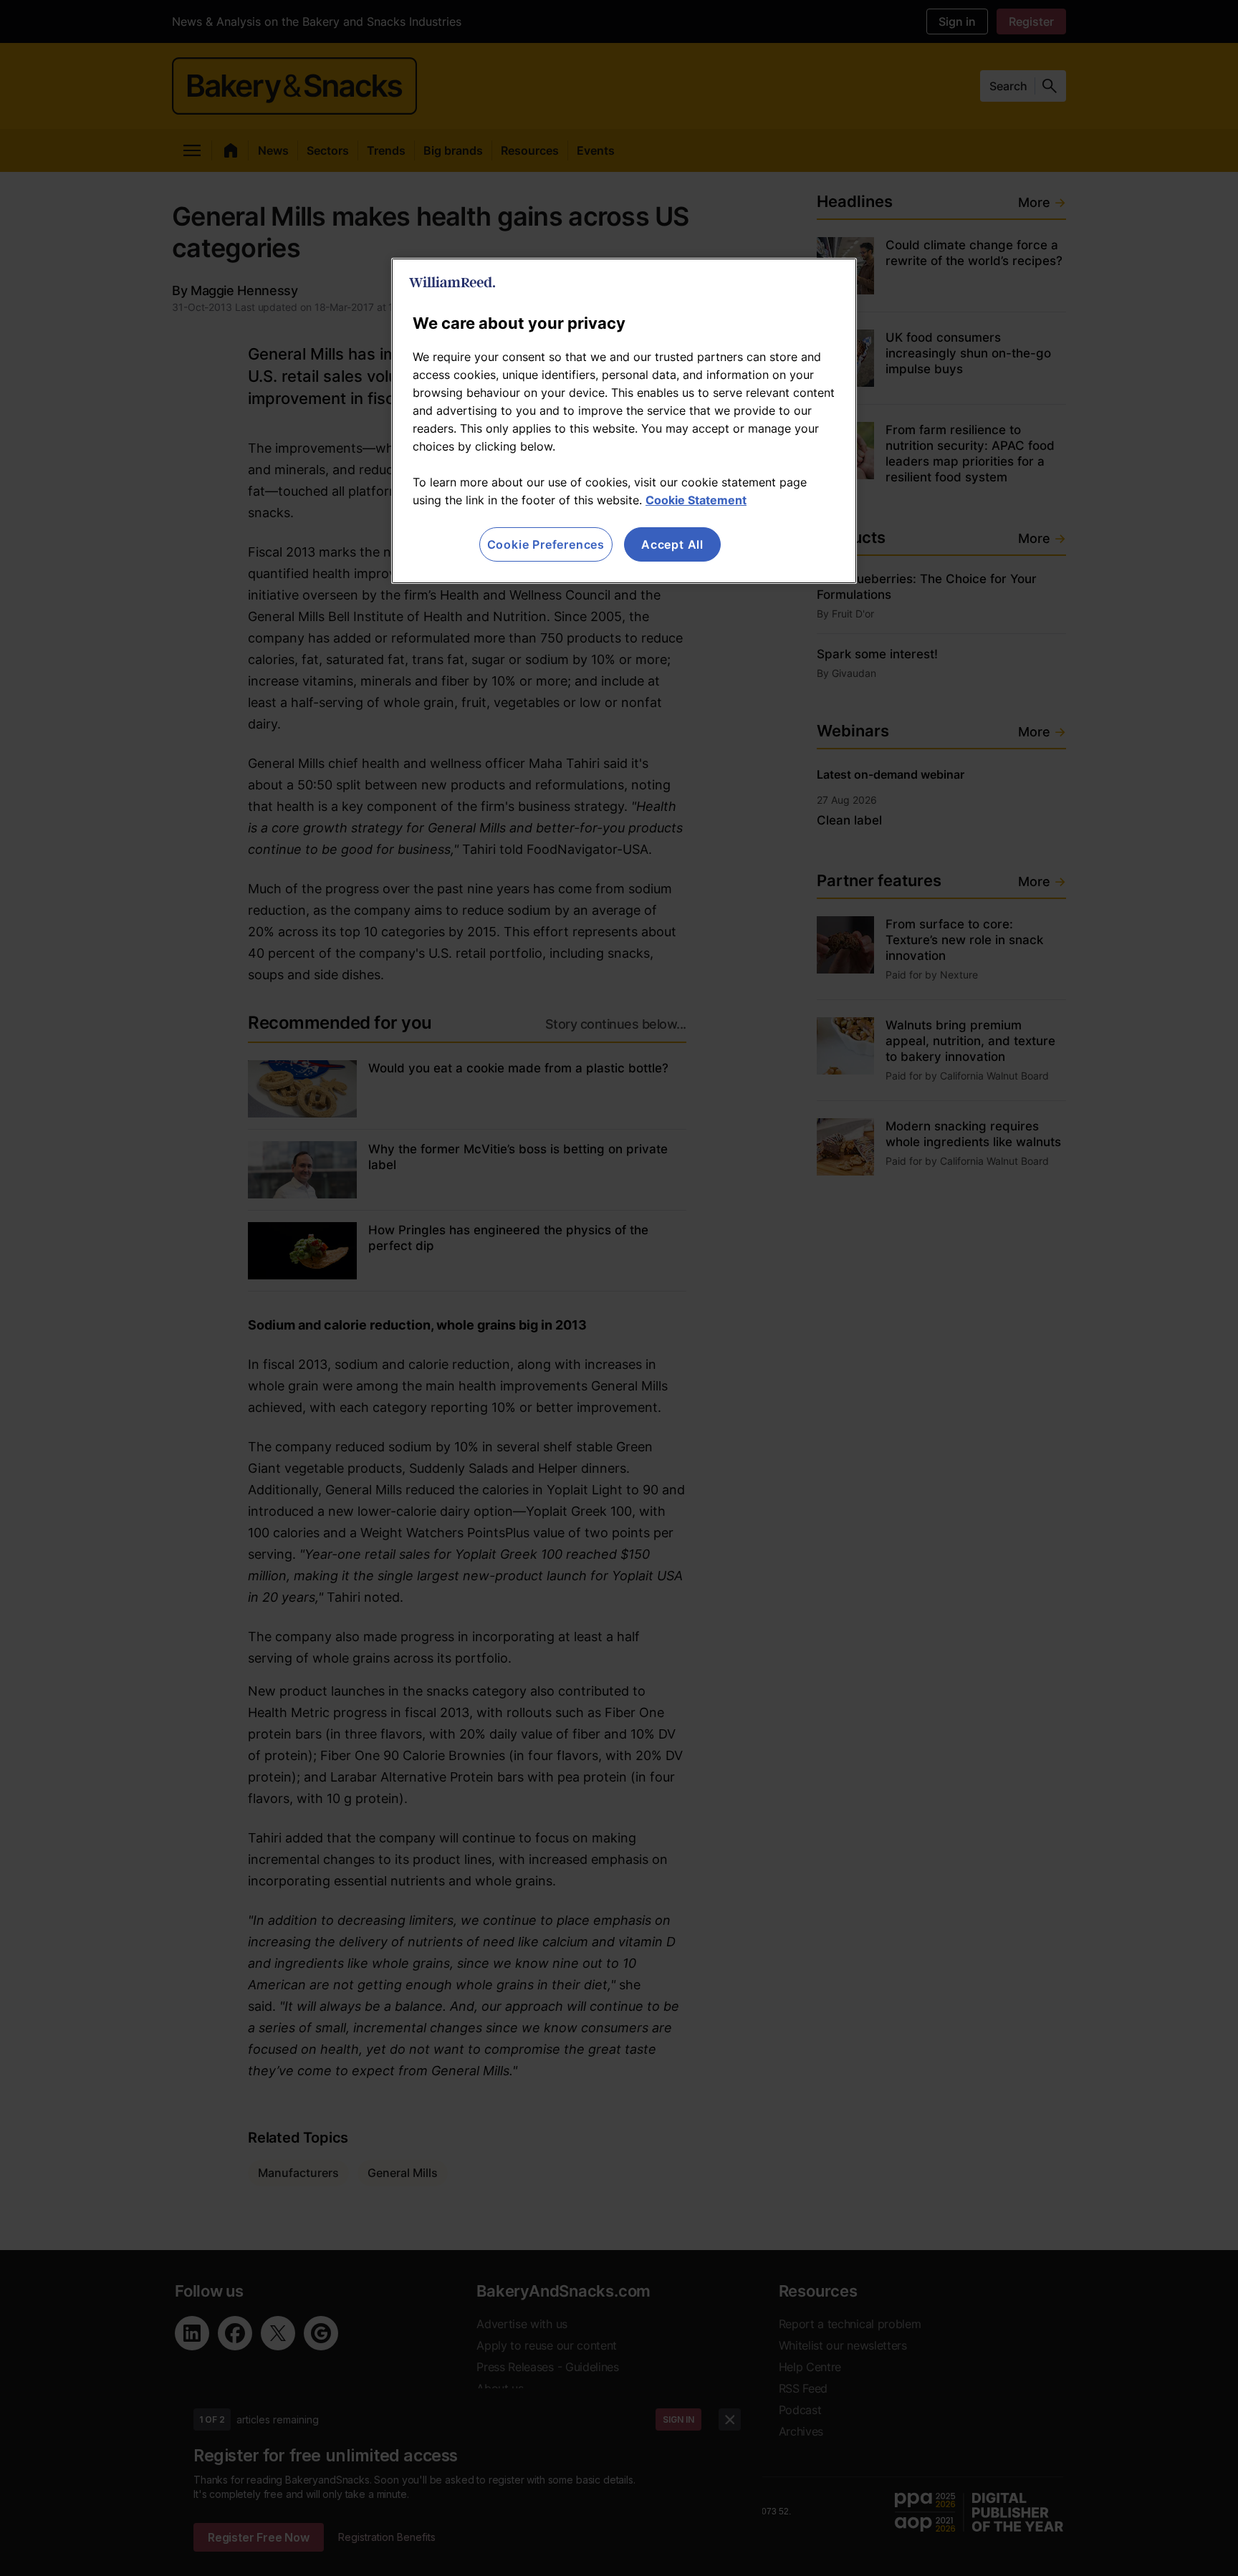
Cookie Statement (696, 500)
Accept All (672, 544)
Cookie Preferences (546, 544)
